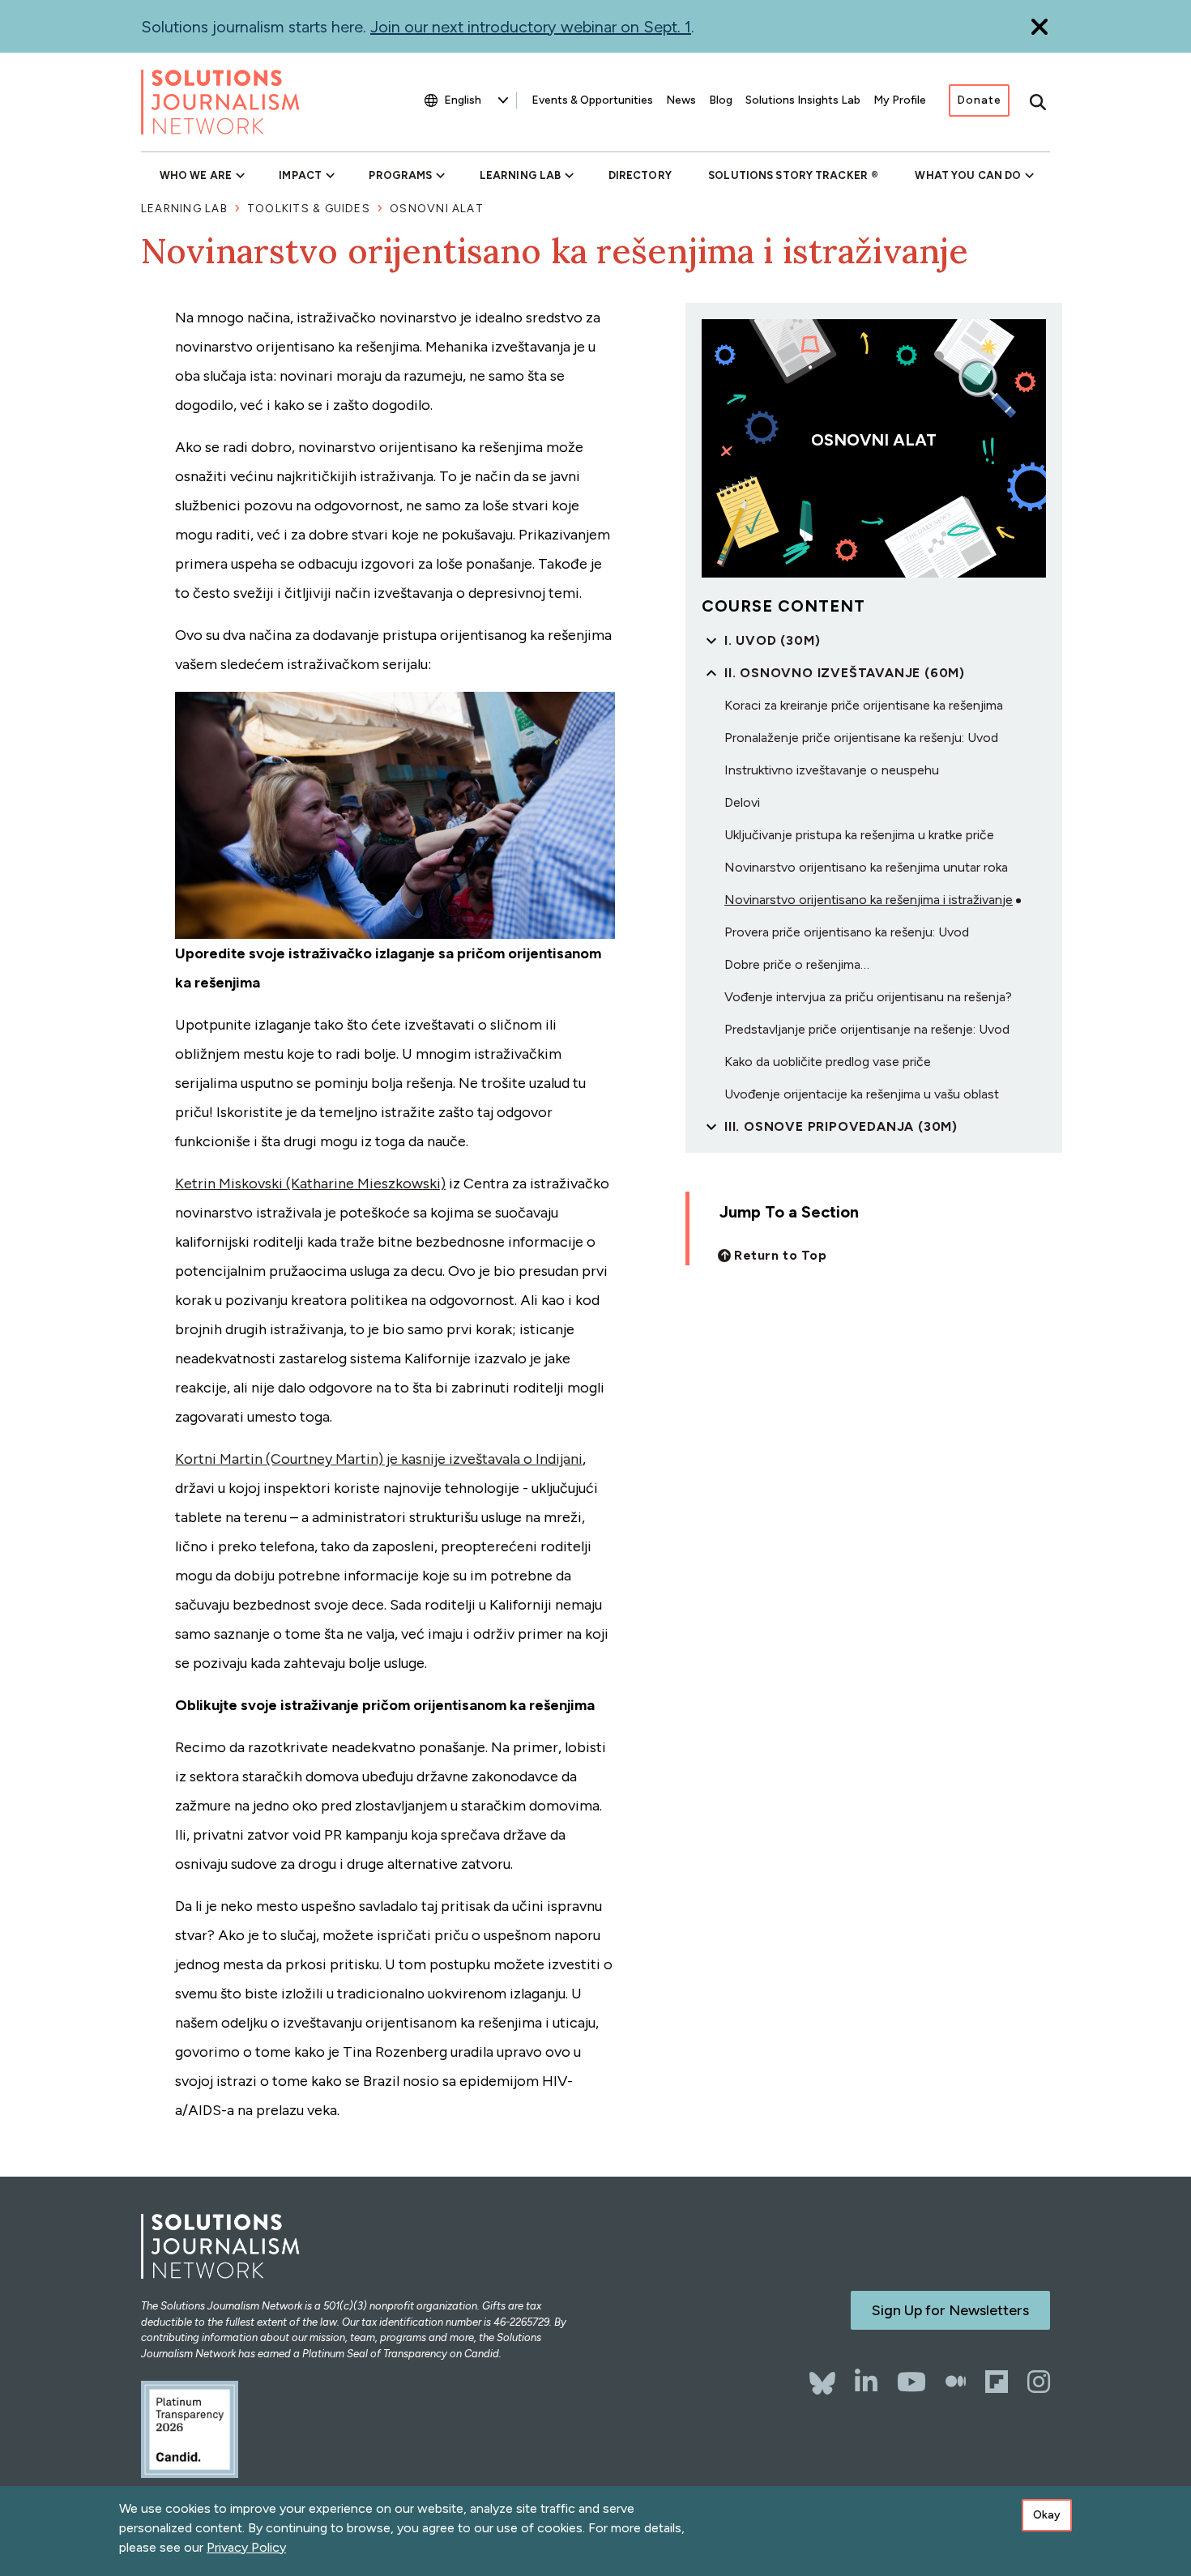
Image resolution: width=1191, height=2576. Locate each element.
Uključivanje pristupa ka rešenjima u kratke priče (859, 835)
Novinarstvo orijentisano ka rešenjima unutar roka (866, 867)
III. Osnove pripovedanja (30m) (841, 1126)
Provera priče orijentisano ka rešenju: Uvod (847, 932)
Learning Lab (520, 175)
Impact (300, 175)
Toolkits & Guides (309, 209)
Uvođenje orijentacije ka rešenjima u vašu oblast (862, 1094)
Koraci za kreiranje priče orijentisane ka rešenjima (864, 705)
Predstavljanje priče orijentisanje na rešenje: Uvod (867, 1029)
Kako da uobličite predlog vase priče (828, 1062)
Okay (1047, 2515)
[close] (1039, 26)
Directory (640, 175)
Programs (400, 175)
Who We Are (196, 175)
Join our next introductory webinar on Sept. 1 (531, 27)
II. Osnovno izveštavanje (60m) (845, 673)
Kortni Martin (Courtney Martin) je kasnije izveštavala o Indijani (379, 1459)
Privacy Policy (246, 2547)
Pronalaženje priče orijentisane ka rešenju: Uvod (861, 738)
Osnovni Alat (437, 209)
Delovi (742, 802)
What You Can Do (968, 175)
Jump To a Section (789, 1212)
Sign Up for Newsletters (950, 2310)
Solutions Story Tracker (788, 175)
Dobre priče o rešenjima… (797, 964)
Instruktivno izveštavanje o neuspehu (832, 770)
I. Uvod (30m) (772, 640)
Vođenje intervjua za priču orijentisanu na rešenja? (868, 997)
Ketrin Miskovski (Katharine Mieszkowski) (310, 1184)
